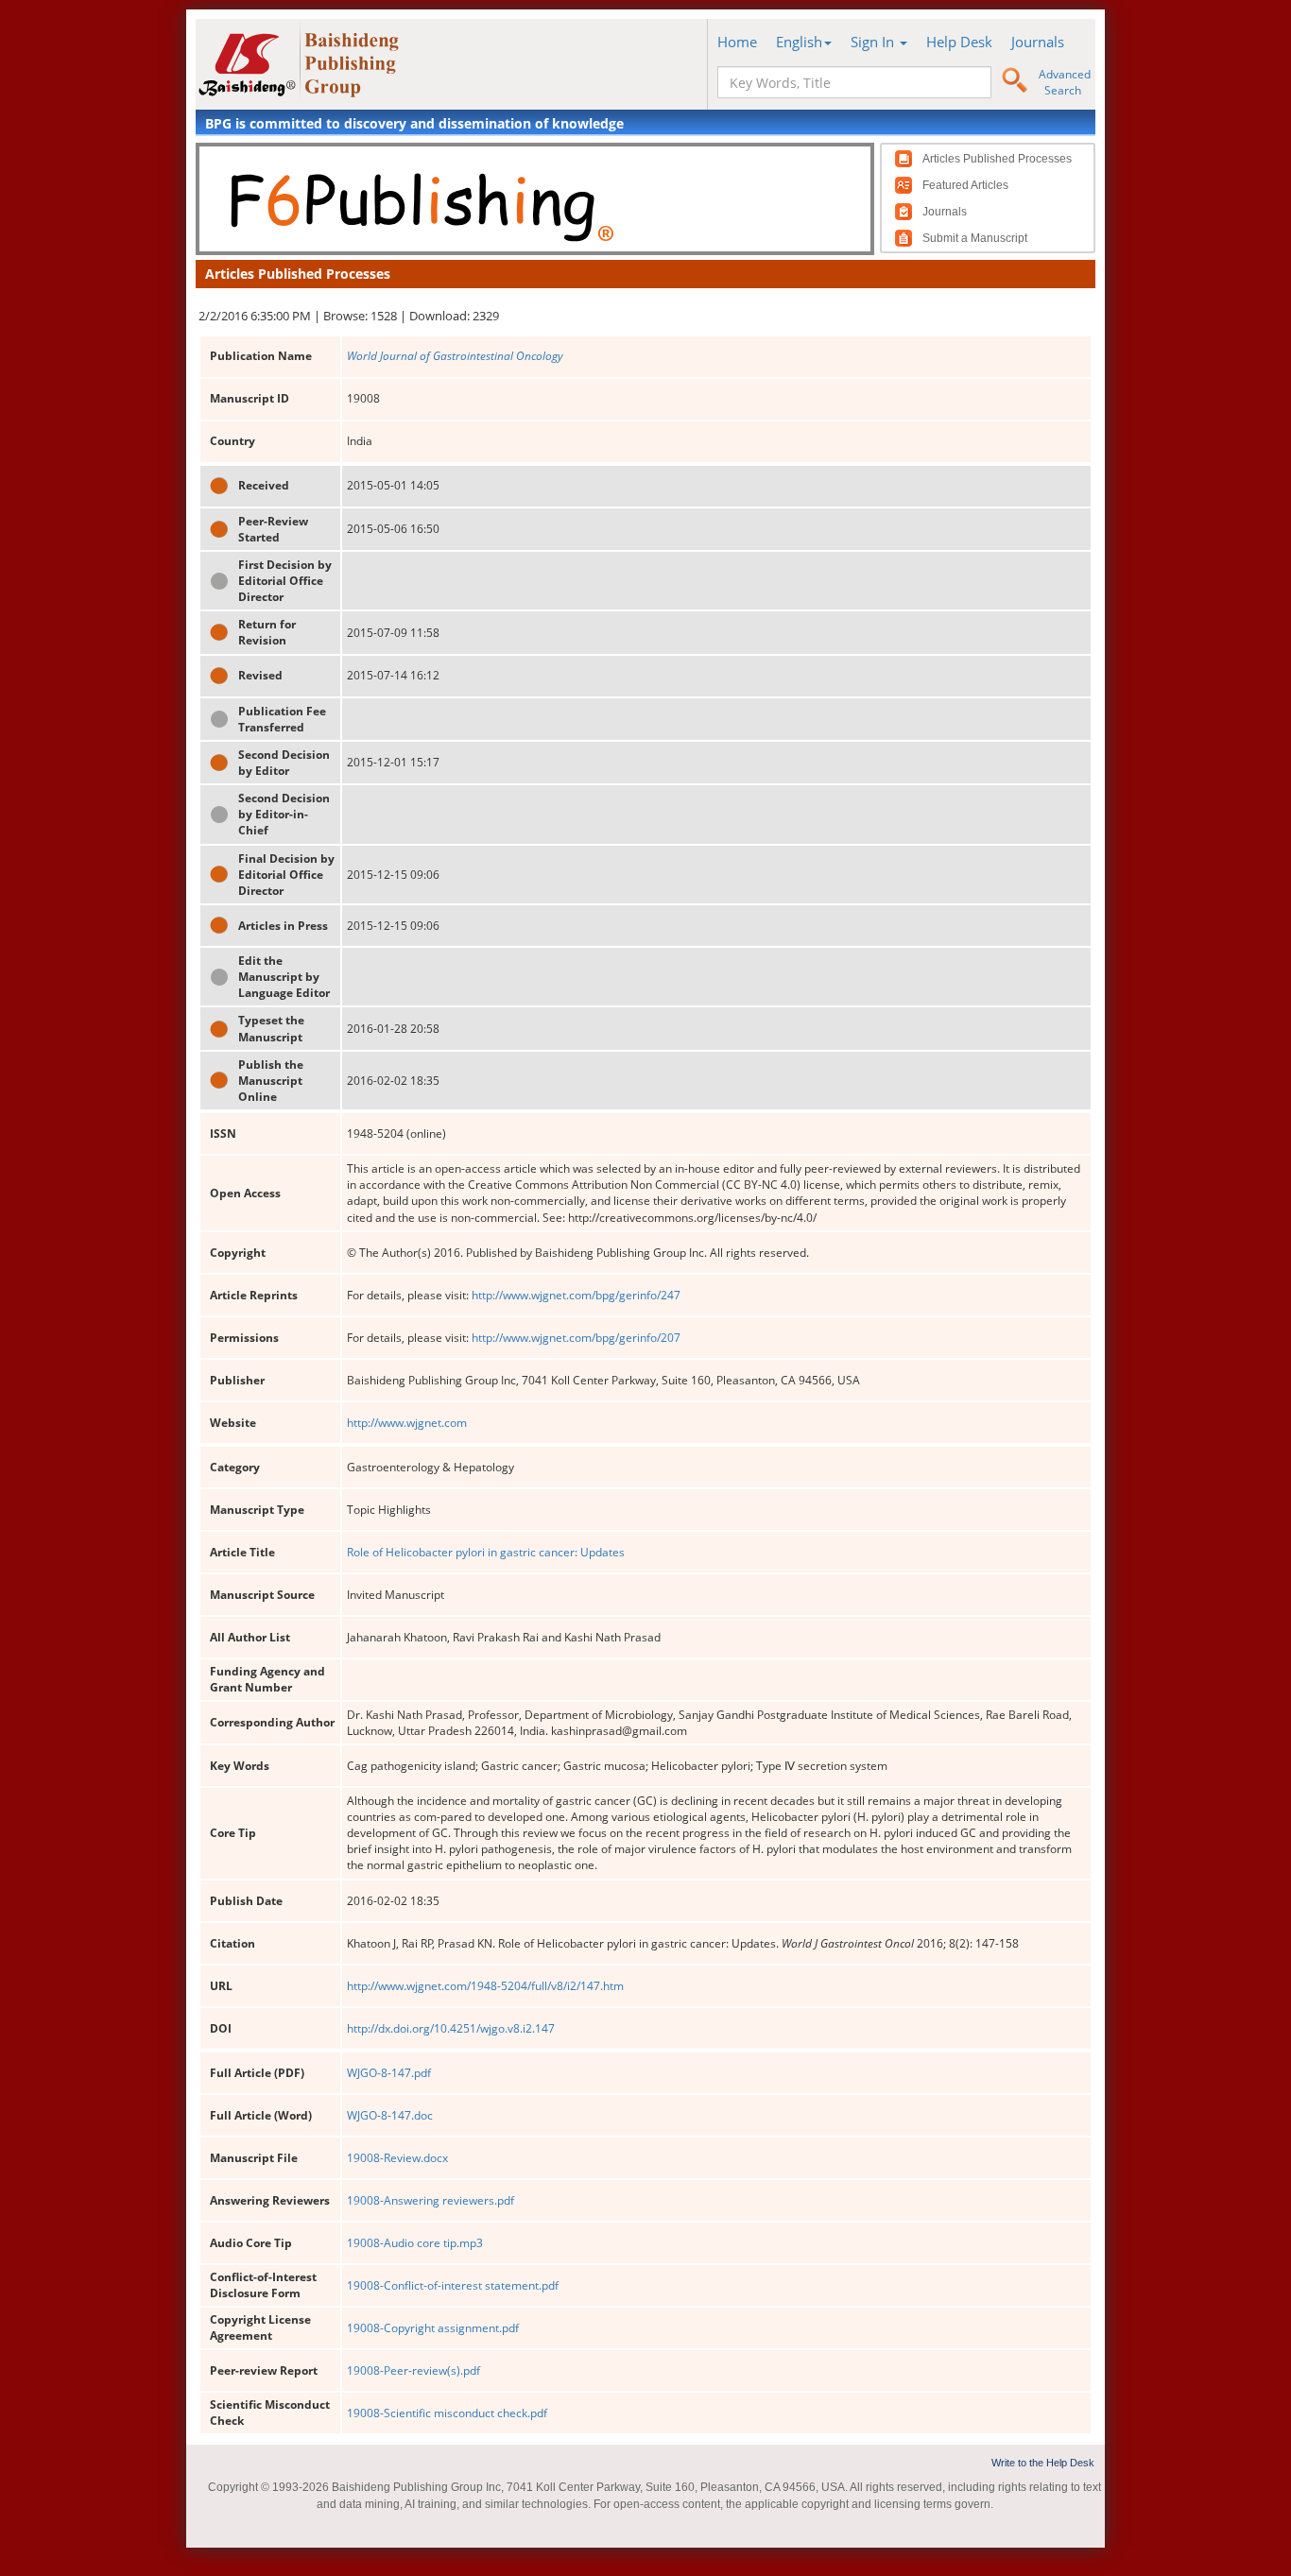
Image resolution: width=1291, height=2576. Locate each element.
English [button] (799, 42)
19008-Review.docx (397, 2158)
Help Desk (959, 42)
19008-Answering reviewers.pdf (430, 2200)
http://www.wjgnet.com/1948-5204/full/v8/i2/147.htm (485, 1986)
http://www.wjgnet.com (407, 1423)
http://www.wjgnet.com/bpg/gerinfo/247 (576, 1295)
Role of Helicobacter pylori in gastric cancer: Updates (486, 1552)
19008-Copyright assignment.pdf (433, 2328)
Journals (1038, 42)
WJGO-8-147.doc (390, 2115)
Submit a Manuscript (975, 238)
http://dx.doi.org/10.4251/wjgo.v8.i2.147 (451, 2028)
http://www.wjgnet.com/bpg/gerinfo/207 (576, 1338)
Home (737, 42)
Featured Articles (965, 185)
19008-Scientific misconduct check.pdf (447, 2413)
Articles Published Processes (997, 159)
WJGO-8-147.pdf (389, 2073)
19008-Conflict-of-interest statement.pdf (453, 2285)
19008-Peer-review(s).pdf (413, 2370)
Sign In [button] (874, 42)
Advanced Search (1065, 82)
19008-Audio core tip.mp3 (415, 2243)
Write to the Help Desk (1043, 2463)
